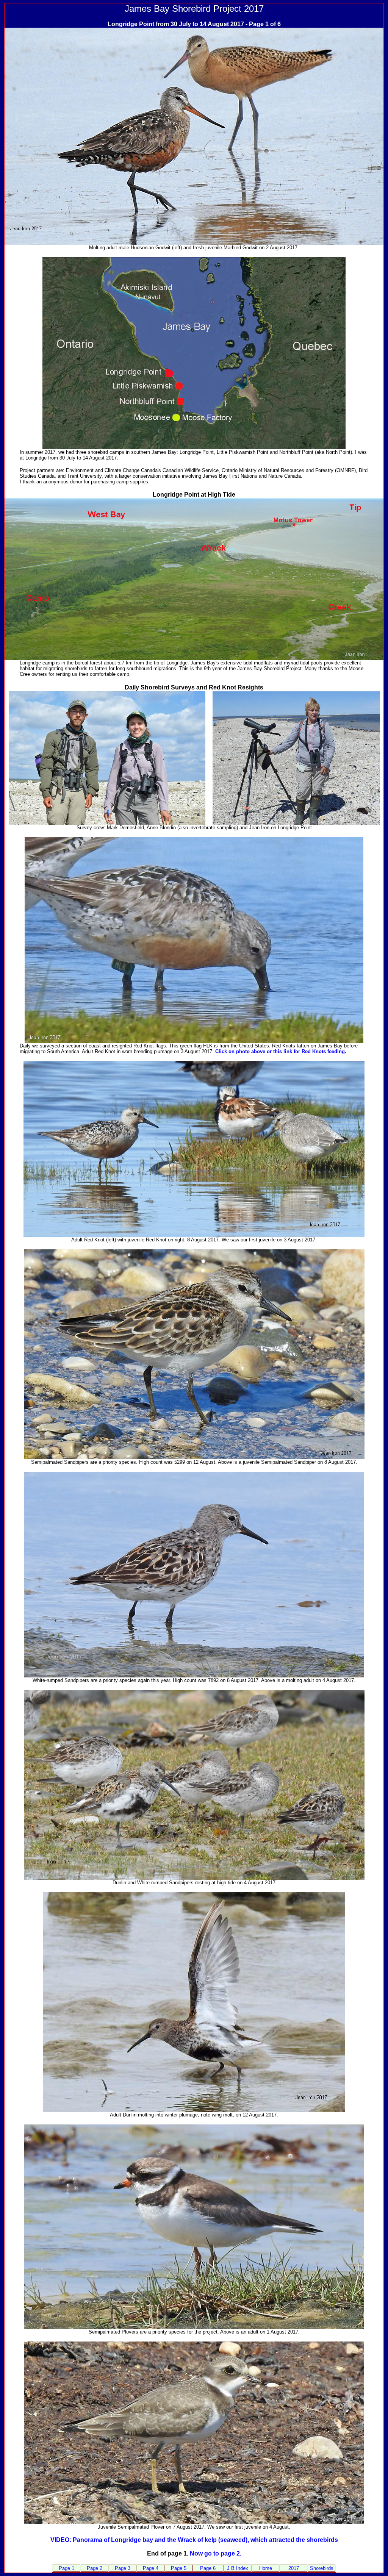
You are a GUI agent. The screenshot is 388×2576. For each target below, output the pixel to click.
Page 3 (123, 2568)
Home (266, 2568)
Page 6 (208, 2568)
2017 (294, 2568)
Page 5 (179, 2568)
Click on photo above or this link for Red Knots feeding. (281, 1051)
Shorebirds (322, 2568)
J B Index (238, 2568)
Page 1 (66, 2568)
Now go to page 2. (216, 2553)
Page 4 (151, 2568)
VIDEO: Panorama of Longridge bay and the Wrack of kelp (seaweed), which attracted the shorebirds (194, 2540)
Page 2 (95, 2568)
